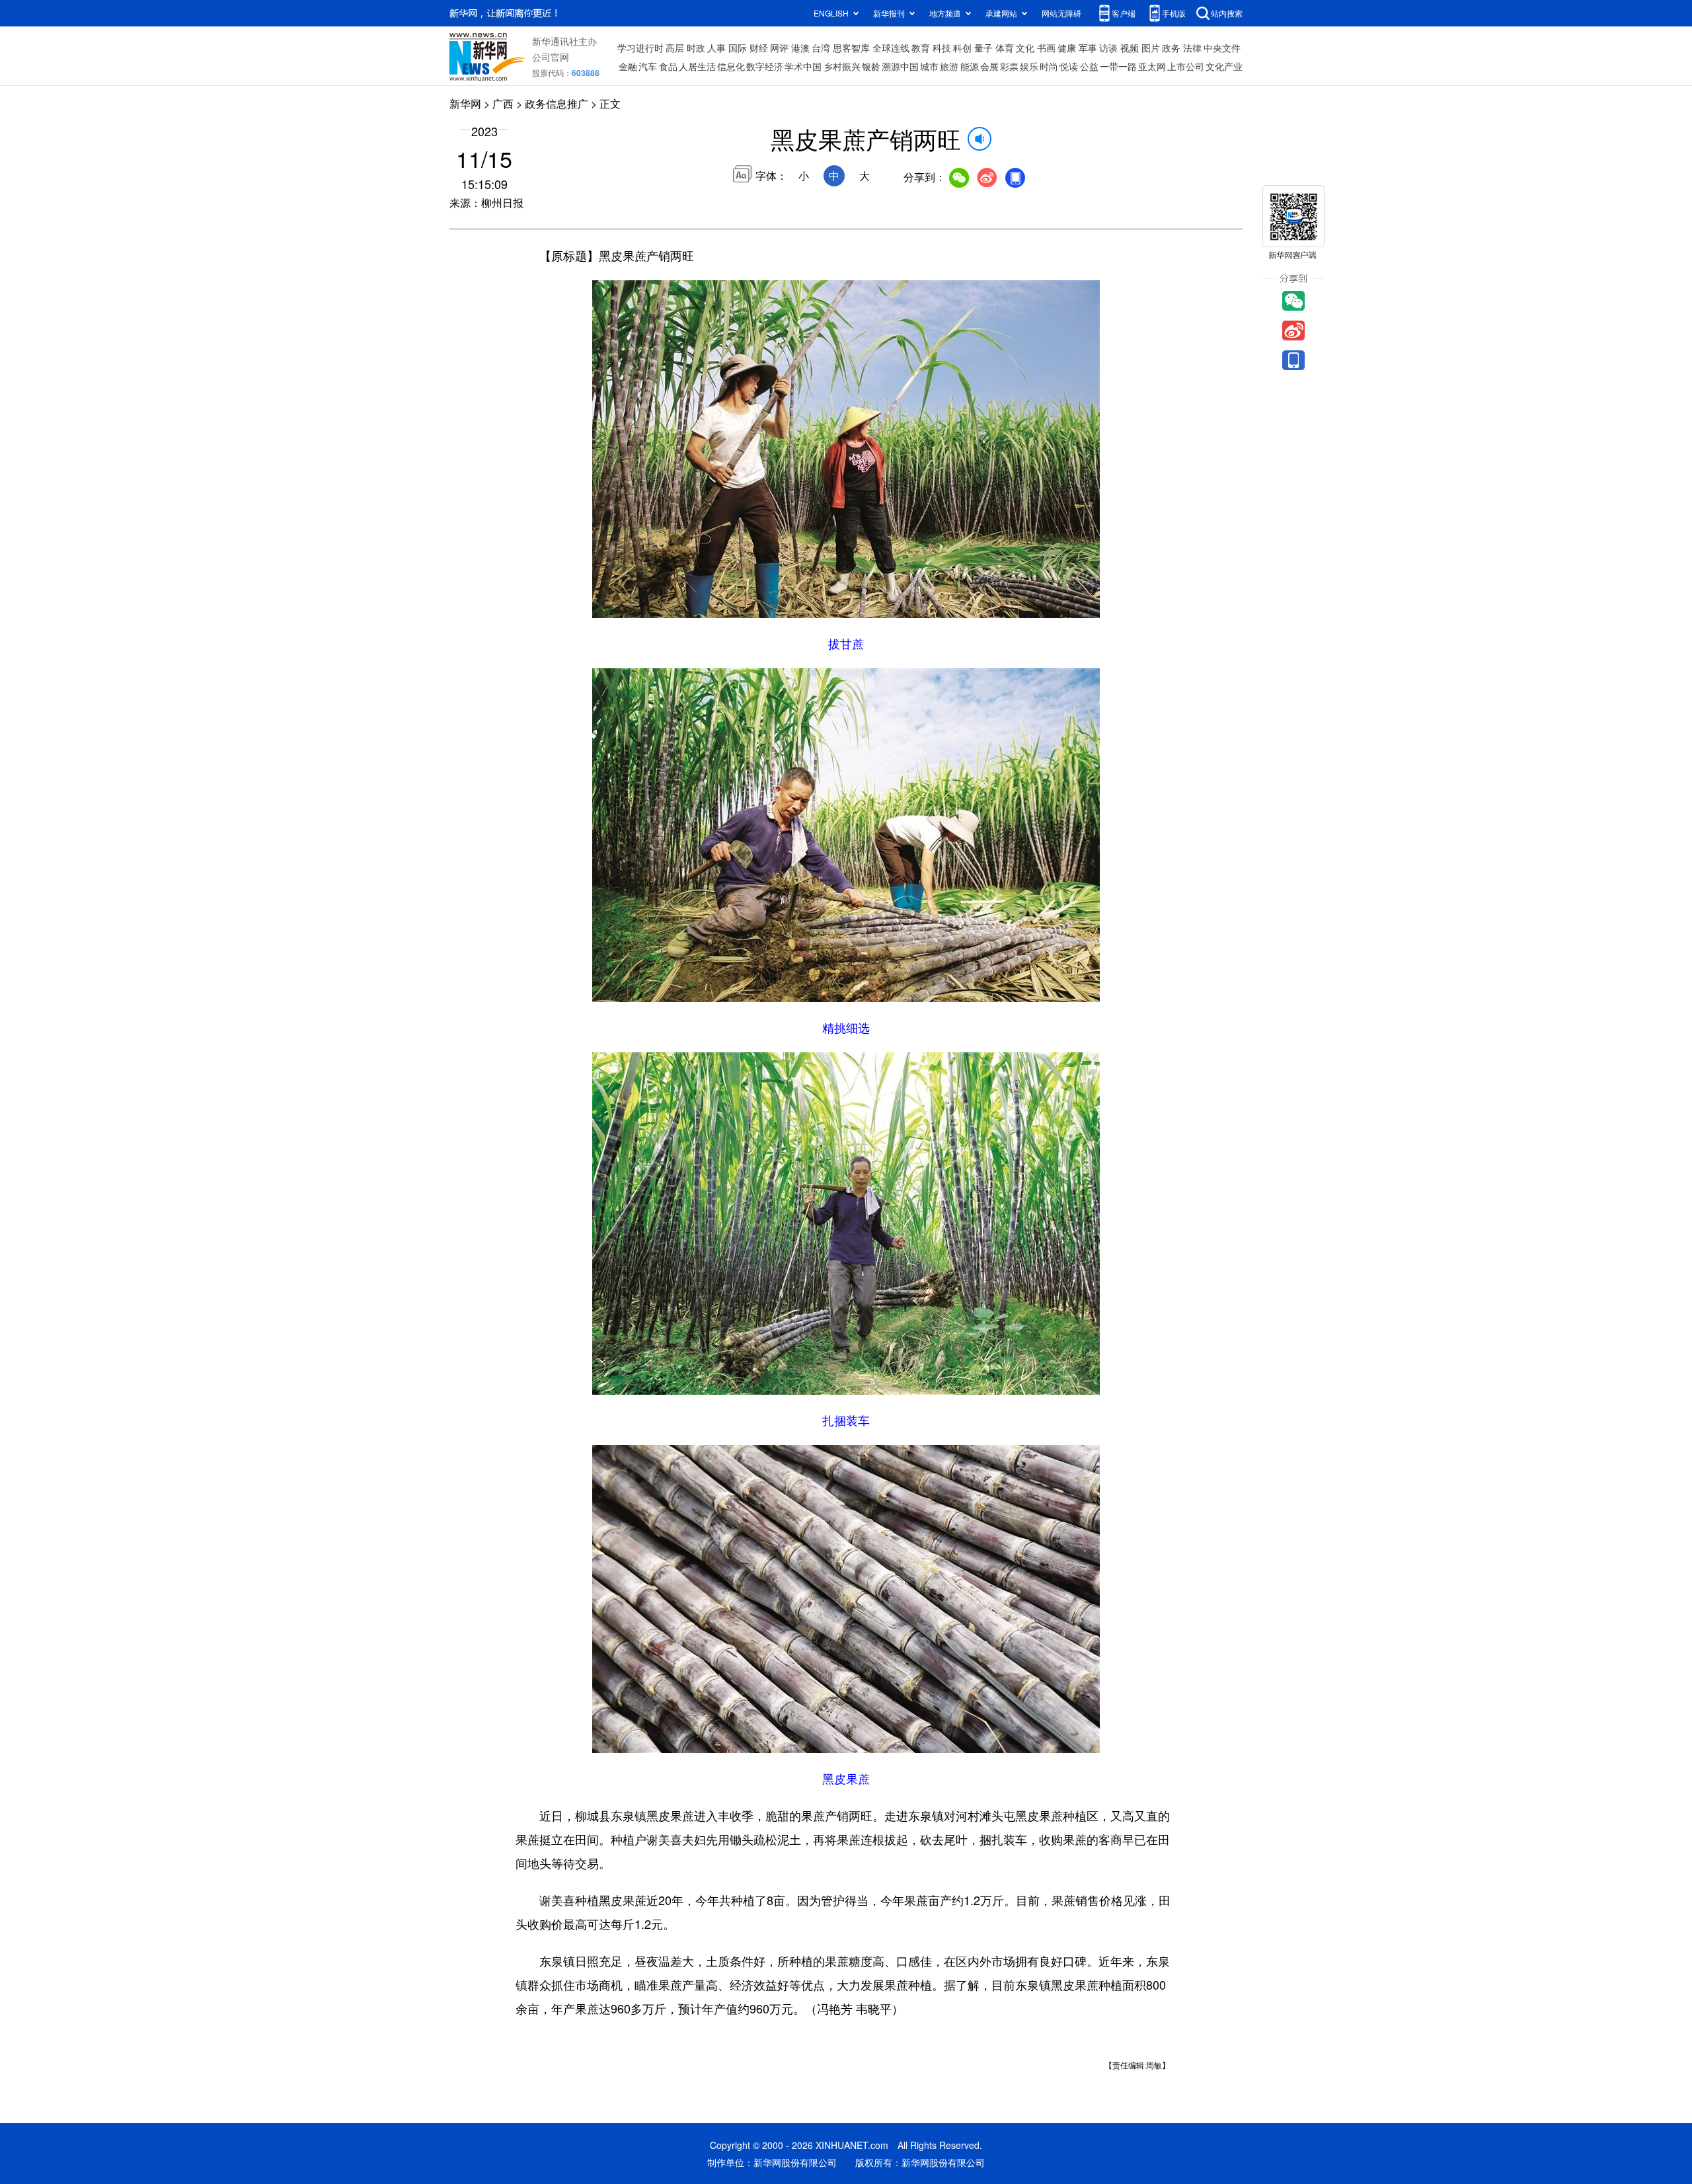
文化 (1025, 48)
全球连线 (891, 48)
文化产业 (1224, 66)
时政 (696, 48)
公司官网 (551, 57)
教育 (921, 48)
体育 (1005, 48)
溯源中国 (900, 66)
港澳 (800, 48)
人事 (716, 48)
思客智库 (851, 48)
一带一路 (1118, 66)
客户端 (1124, 13)
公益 (1089, 66)
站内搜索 (1227, 13)
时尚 (1049, 66)
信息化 (731, 66)
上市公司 (1186, 66)
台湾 (821, 48)
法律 (1192, 48)
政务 (1171, 48)
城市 (929, 66)
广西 (503, 103)
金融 (628, 66)
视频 (1130, 48)
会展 (989, 66)
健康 (1067, 48)
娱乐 (1029, 66)
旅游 (949, 66)
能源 (970, 66)
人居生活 (697, 66)
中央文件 (1222, 48)
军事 (1088, 48)
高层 (675, 48)
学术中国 (803, 66)
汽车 (648, 66)
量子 (983, 48)
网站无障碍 (1061, 13)
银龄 (871, 66)
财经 (759, 48)
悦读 (1069, 66)
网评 (779, 48)
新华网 (465, 103)
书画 (1046, 48)
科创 (962, 48)
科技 (942, 48)
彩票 (1009, 66)
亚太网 (1152, 66)
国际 (738, 48)
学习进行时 (640, 48)
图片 (1151, 48)
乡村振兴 (842, 66)
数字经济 (765, 66)
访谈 (1108, 48)
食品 (668, 66)
